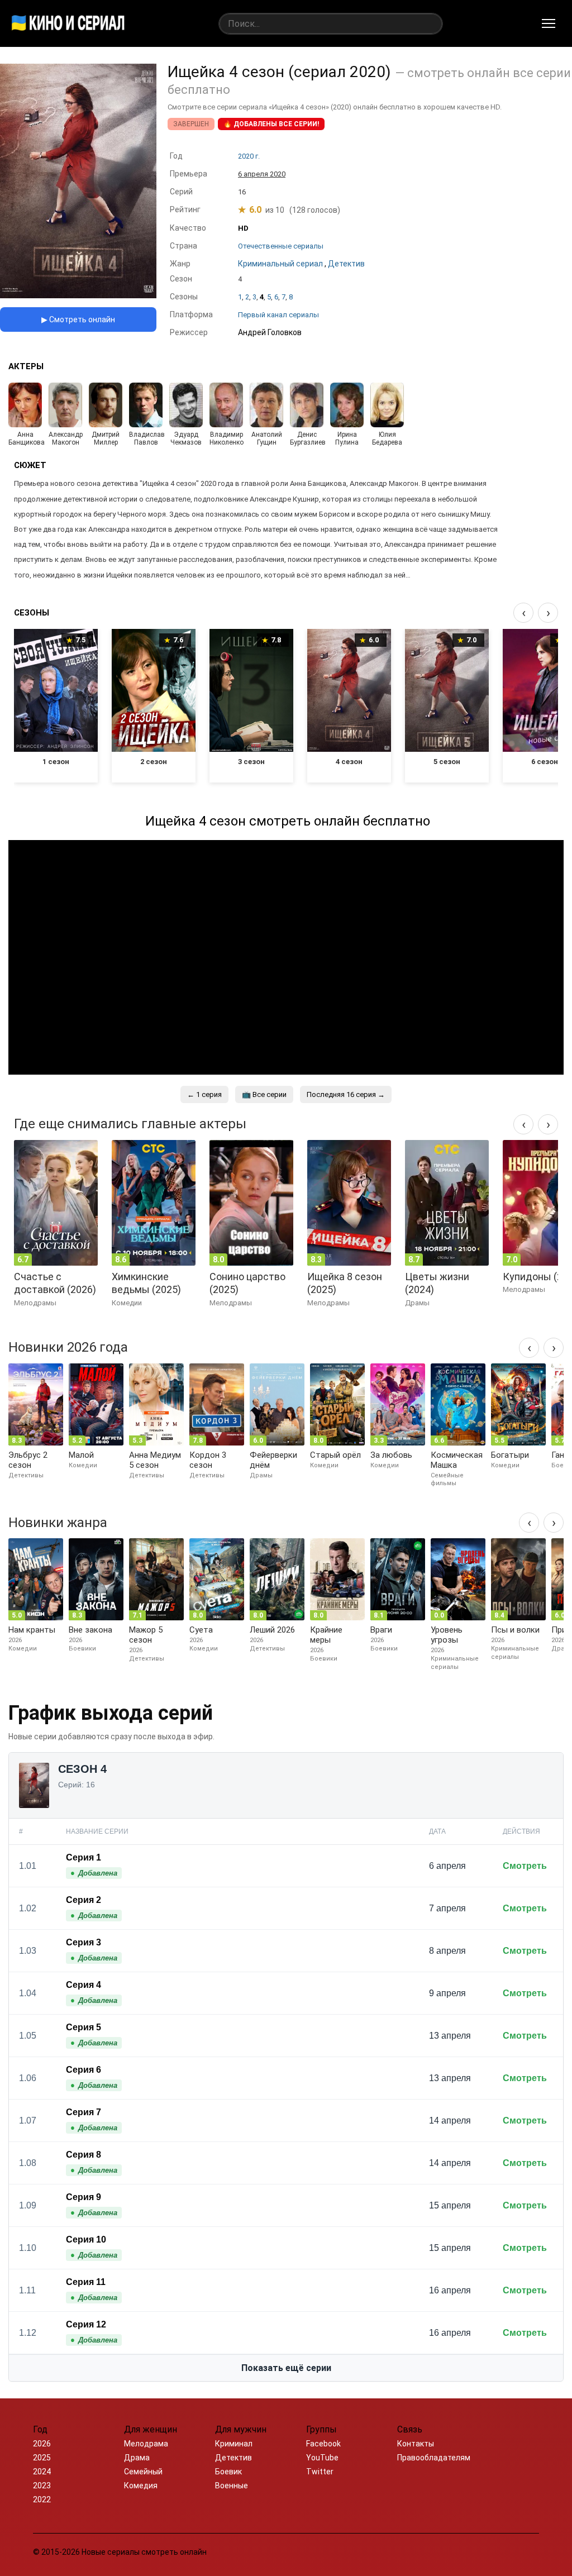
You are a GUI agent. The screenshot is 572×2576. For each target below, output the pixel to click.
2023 (42, 2486)
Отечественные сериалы (281, 246)
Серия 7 (84, 2112)
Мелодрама (146, 2444)
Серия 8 (84, 2155)
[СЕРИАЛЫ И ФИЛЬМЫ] (68, 23)
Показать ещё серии (286, 2368)
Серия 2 (84, 1900)
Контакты (416, 2444)
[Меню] (549, 23)
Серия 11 (86, 2282)
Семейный (143, 2472)
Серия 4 (84, 1985)
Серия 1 (84, 1857)
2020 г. (249, 156)
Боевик (228, 2472)
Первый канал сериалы (278, 315)
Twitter (320, 2472)
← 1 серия (204, 1094)
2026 (42, 2444)
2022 (42, 2499)
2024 (42, 2472)
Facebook (323, 2444)
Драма (137, 2458)
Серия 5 (84, 2027)
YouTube (322, 2458)
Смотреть (525, 1866)
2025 (42, 2458)
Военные (232, 2486)
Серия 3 (84, 1942)
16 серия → (346, 1094)
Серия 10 (86, 2239)
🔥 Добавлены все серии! (271, 124)
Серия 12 (86, 2324)
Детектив (233, 2458)
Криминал (234, 2444)
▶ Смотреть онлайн (78, 319)
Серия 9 (84, 2197)
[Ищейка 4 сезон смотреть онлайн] (78, 295)
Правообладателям (434, 2458)
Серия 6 (84, 2070)
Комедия (141, 2486)
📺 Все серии (264, 1094)
